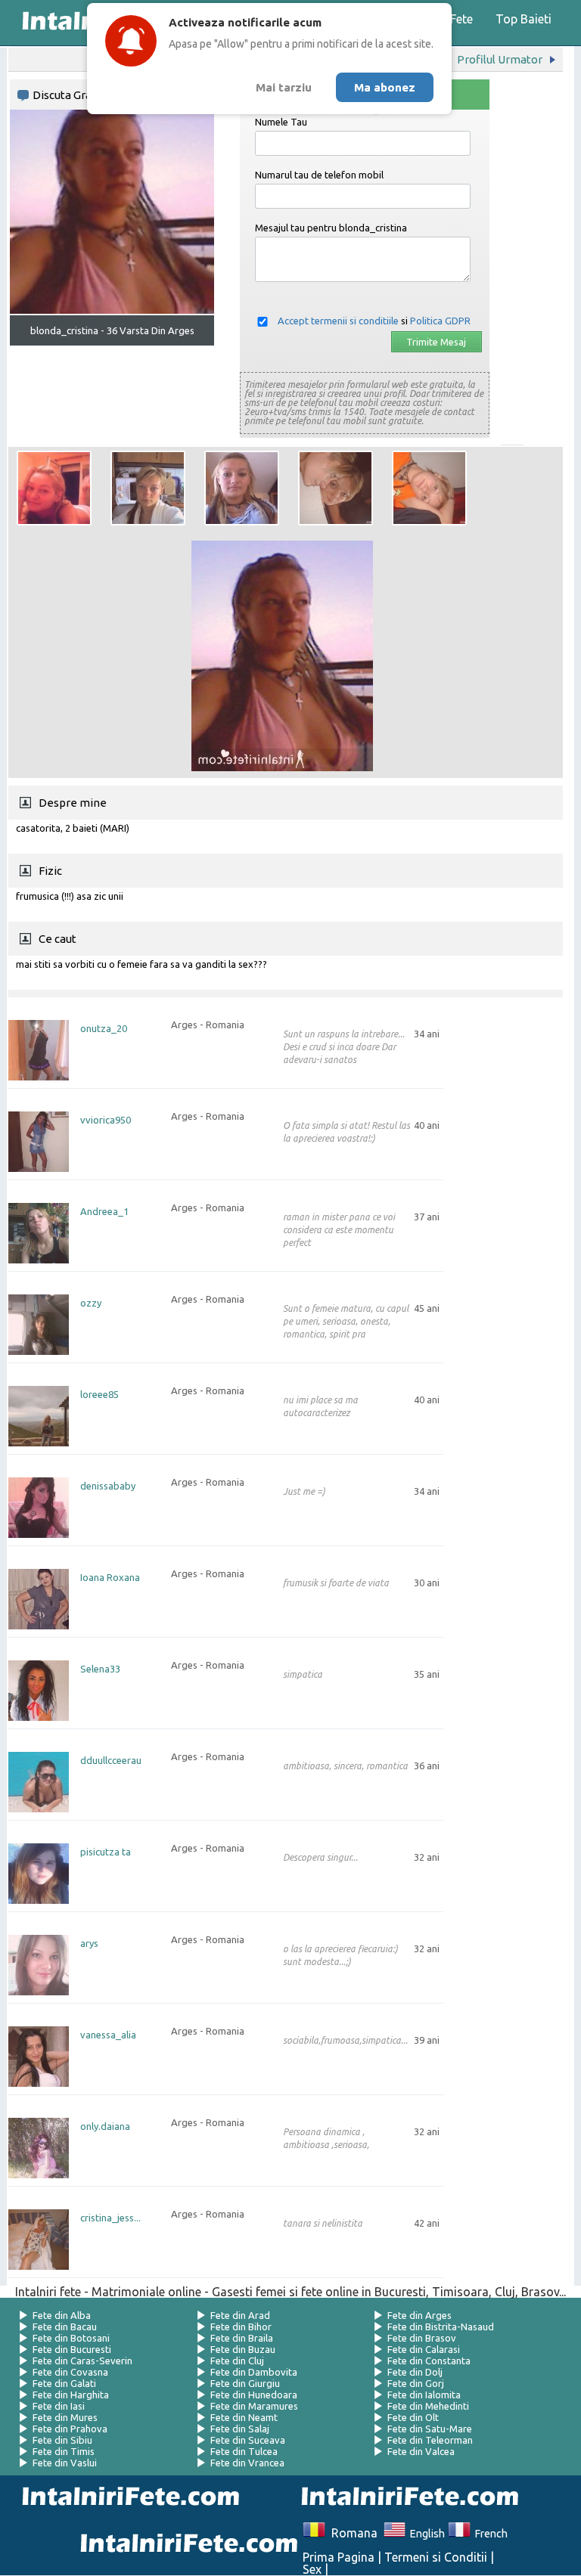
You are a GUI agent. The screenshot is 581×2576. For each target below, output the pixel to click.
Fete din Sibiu (62, 2440)
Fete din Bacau (65, 2326)
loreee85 (99, 1395)
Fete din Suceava (248, 2440)
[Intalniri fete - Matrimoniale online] (405, 2498)
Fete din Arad (240, 2315)
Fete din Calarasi (424, 2349)
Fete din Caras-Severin (82, 2361)
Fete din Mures (65, 2417)
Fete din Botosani (71, 2338)
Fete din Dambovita (254, 2372)
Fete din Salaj (240, 2429)
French (489, 2534)
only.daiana (105, 2127)
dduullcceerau (111, 1761)
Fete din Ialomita (424, 2395)
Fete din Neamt (244, 2417)
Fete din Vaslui (65, 2463)
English (425, 2534)
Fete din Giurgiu (245, 2383)
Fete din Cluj (237, 2361)
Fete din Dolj (415, 2372)
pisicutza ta (106, 1852)
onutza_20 (104, 1029)
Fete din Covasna (70, 2372)
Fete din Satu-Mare (430, 2429)
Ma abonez (385, 87)
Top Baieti (524, 19)
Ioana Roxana (110, 1578)
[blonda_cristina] (54, 488)
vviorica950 (106, 1120)
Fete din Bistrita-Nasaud (441, 2326)
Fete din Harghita (71, 2395)
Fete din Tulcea (244, 2451)
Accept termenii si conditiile (338, 321)
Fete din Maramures (254, 2406)
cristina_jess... (110, 2218)
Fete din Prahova (70, 2429)
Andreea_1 (104, 1212)
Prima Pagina (339, 2557)
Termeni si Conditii (436, 2557)
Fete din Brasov (422, 2338)
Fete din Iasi (59, 2406)
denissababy (108, 1486)
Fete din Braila (242, 2338)
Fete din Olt (413, 2417)
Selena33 (100, 1669)
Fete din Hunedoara (254, 2395)
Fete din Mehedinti (428, 2406)
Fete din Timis (64, 2451)
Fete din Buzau (243, 2349)
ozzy (91, 1303)
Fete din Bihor (241, 2326)
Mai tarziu (284, 87)
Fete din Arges (419, 2315)
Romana (351, 2533)
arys (89, 1944)
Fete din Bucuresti (72, 2349)
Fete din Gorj (416, 2383)
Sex (312, 2569)
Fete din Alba (62, 2315)
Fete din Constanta (429, 2361)
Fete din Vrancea (247, 2463)
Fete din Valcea (421, 2451)
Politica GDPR (440, 321)
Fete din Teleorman (430, 2440)
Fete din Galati (64, 2383)
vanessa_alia (108, 2035)
